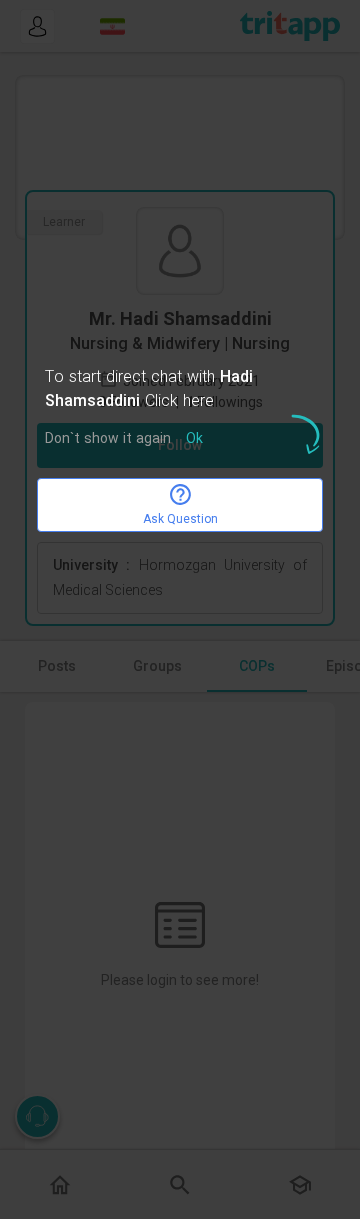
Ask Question (180, 519)
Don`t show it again (108, 439)
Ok (194, 439)
